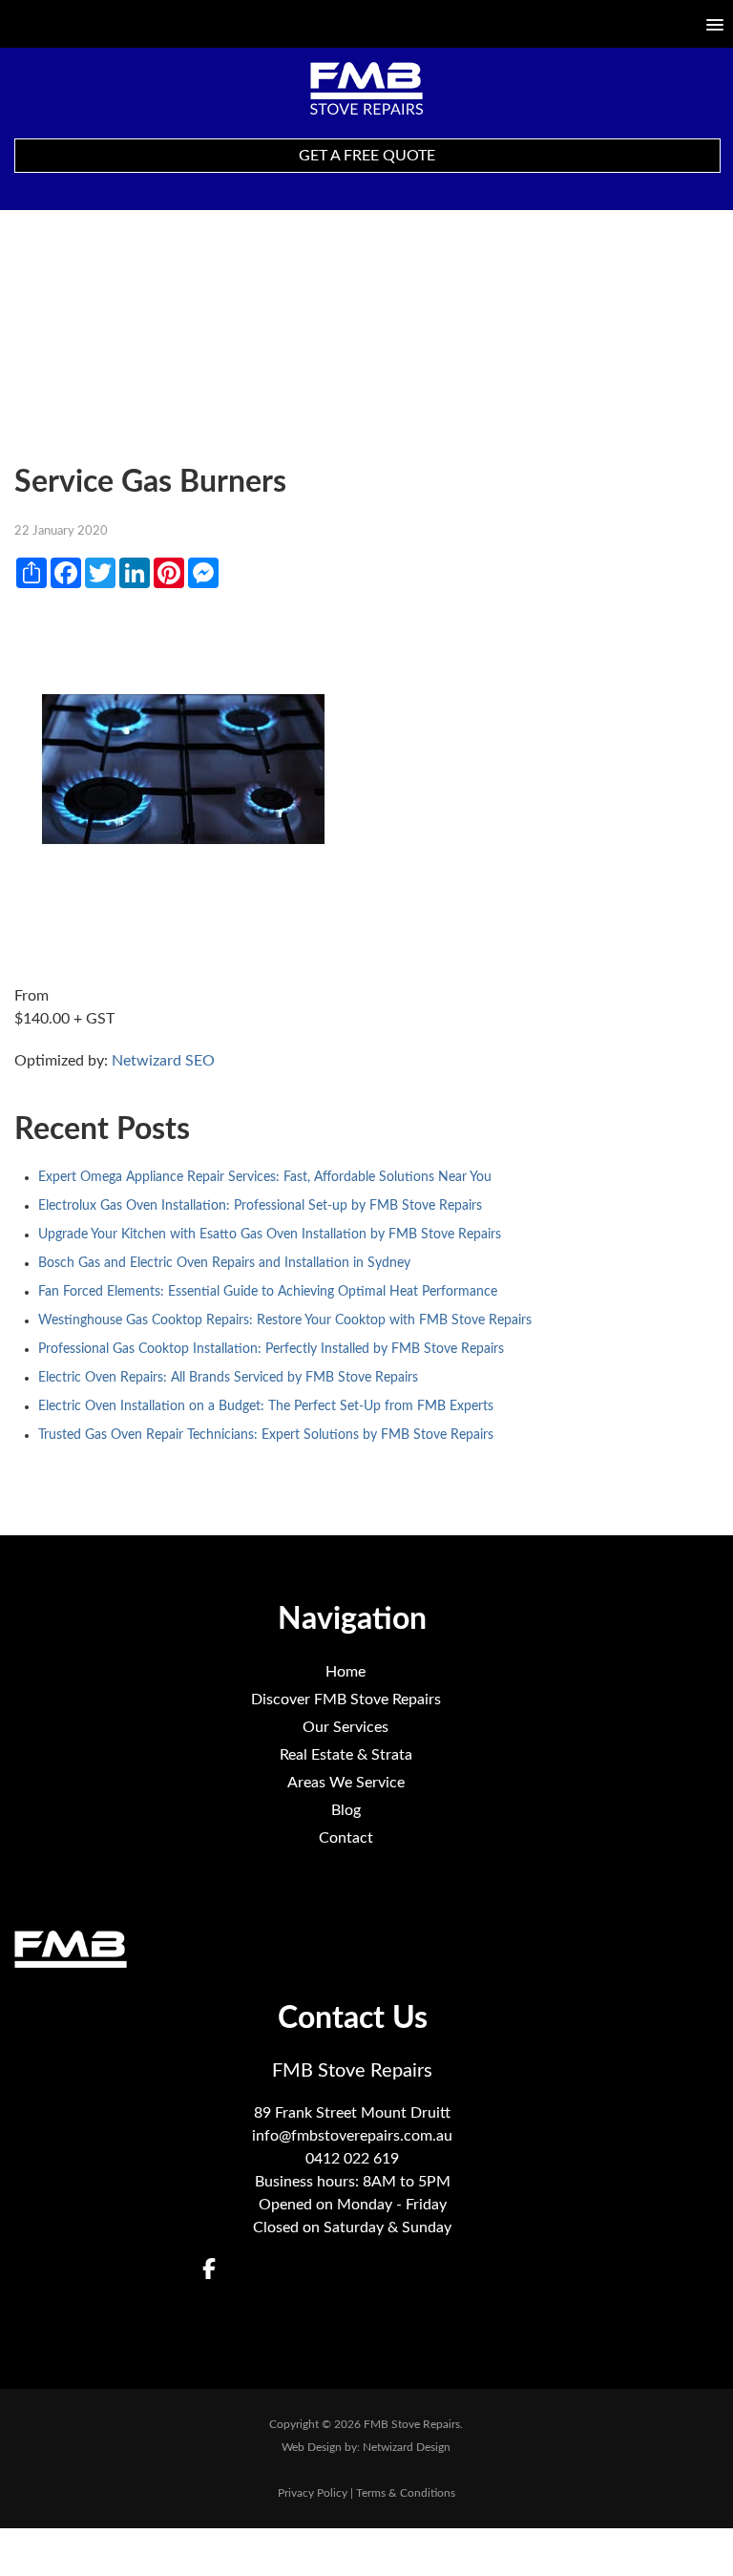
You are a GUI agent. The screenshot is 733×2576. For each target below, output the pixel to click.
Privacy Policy (313, 2493)
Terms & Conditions (406, 2493)
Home (346, 1672)
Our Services (346, 1727)
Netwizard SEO (163, 1061)
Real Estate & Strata (346, 1755)
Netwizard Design (407, 2447)
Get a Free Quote (367, 156)
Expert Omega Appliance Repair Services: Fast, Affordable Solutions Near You (265, 1177)
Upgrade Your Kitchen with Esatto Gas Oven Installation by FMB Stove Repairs (270, 1235)
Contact (346, 1838)
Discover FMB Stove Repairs (346, 1700)
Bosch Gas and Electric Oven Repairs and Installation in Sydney (224, 1263)
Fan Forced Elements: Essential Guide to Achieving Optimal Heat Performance (268, 1292)
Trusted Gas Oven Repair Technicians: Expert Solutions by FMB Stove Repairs (266, 1435)
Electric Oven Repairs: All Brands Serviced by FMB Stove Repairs (228, 1378)
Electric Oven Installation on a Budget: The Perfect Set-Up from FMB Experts (266, 1406)
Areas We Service (346, 1783)
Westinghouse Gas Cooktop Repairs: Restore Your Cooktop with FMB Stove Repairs (285, 1320)
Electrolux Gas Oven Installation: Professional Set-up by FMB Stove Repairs (260, 1206)
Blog (346, 1810)
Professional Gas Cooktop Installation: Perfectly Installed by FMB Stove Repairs (271, 1349)
